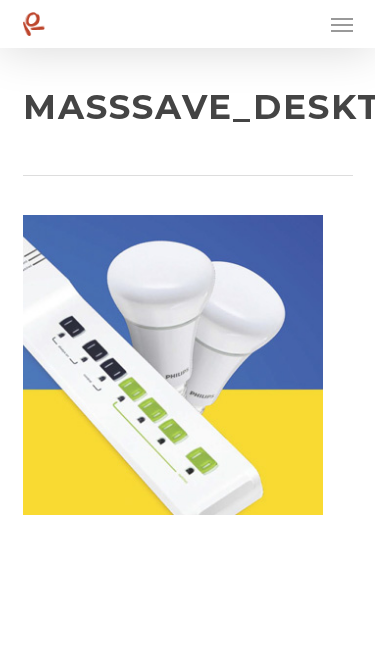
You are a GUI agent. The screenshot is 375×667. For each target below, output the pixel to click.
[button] (342, 24)
